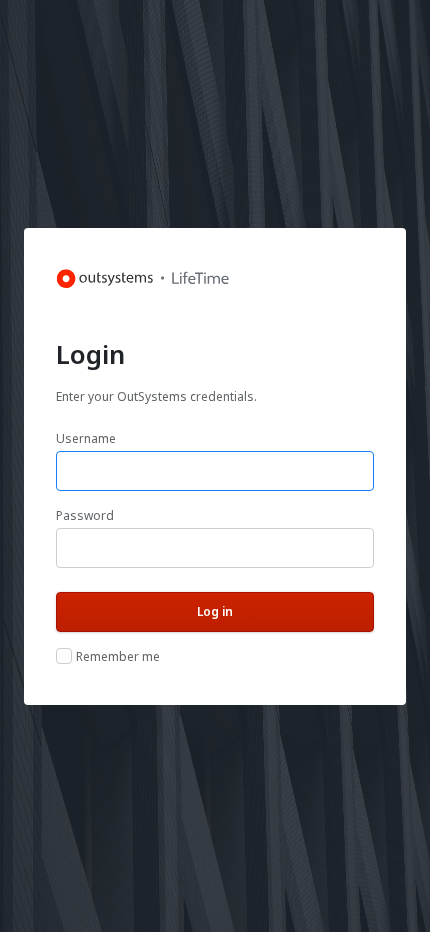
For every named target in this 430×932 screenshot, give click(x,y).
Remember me (118, 656)
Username (86, 438)
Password (85, 515)
